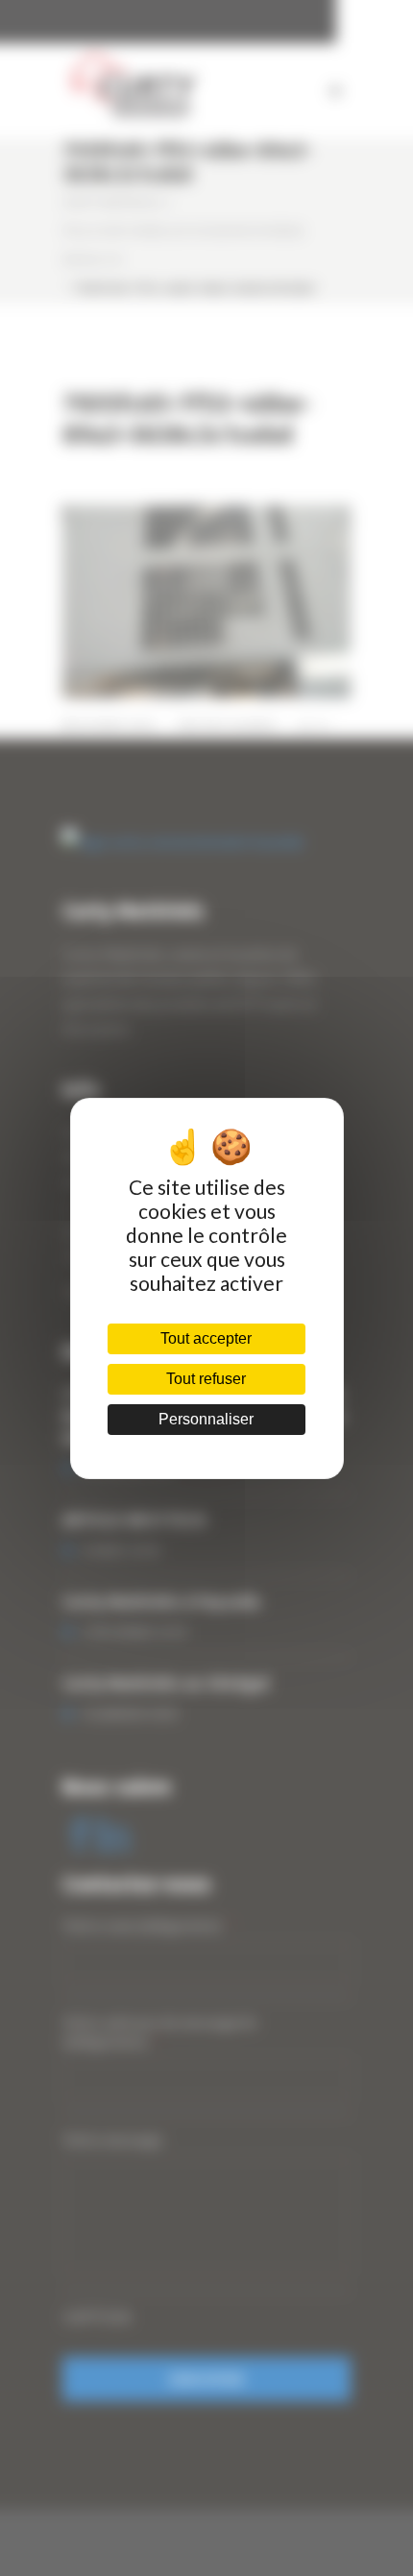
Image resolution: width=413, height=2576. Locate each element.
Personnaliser (206, 1419)
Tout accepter (206, 1338)
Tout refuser (206, 1379)
